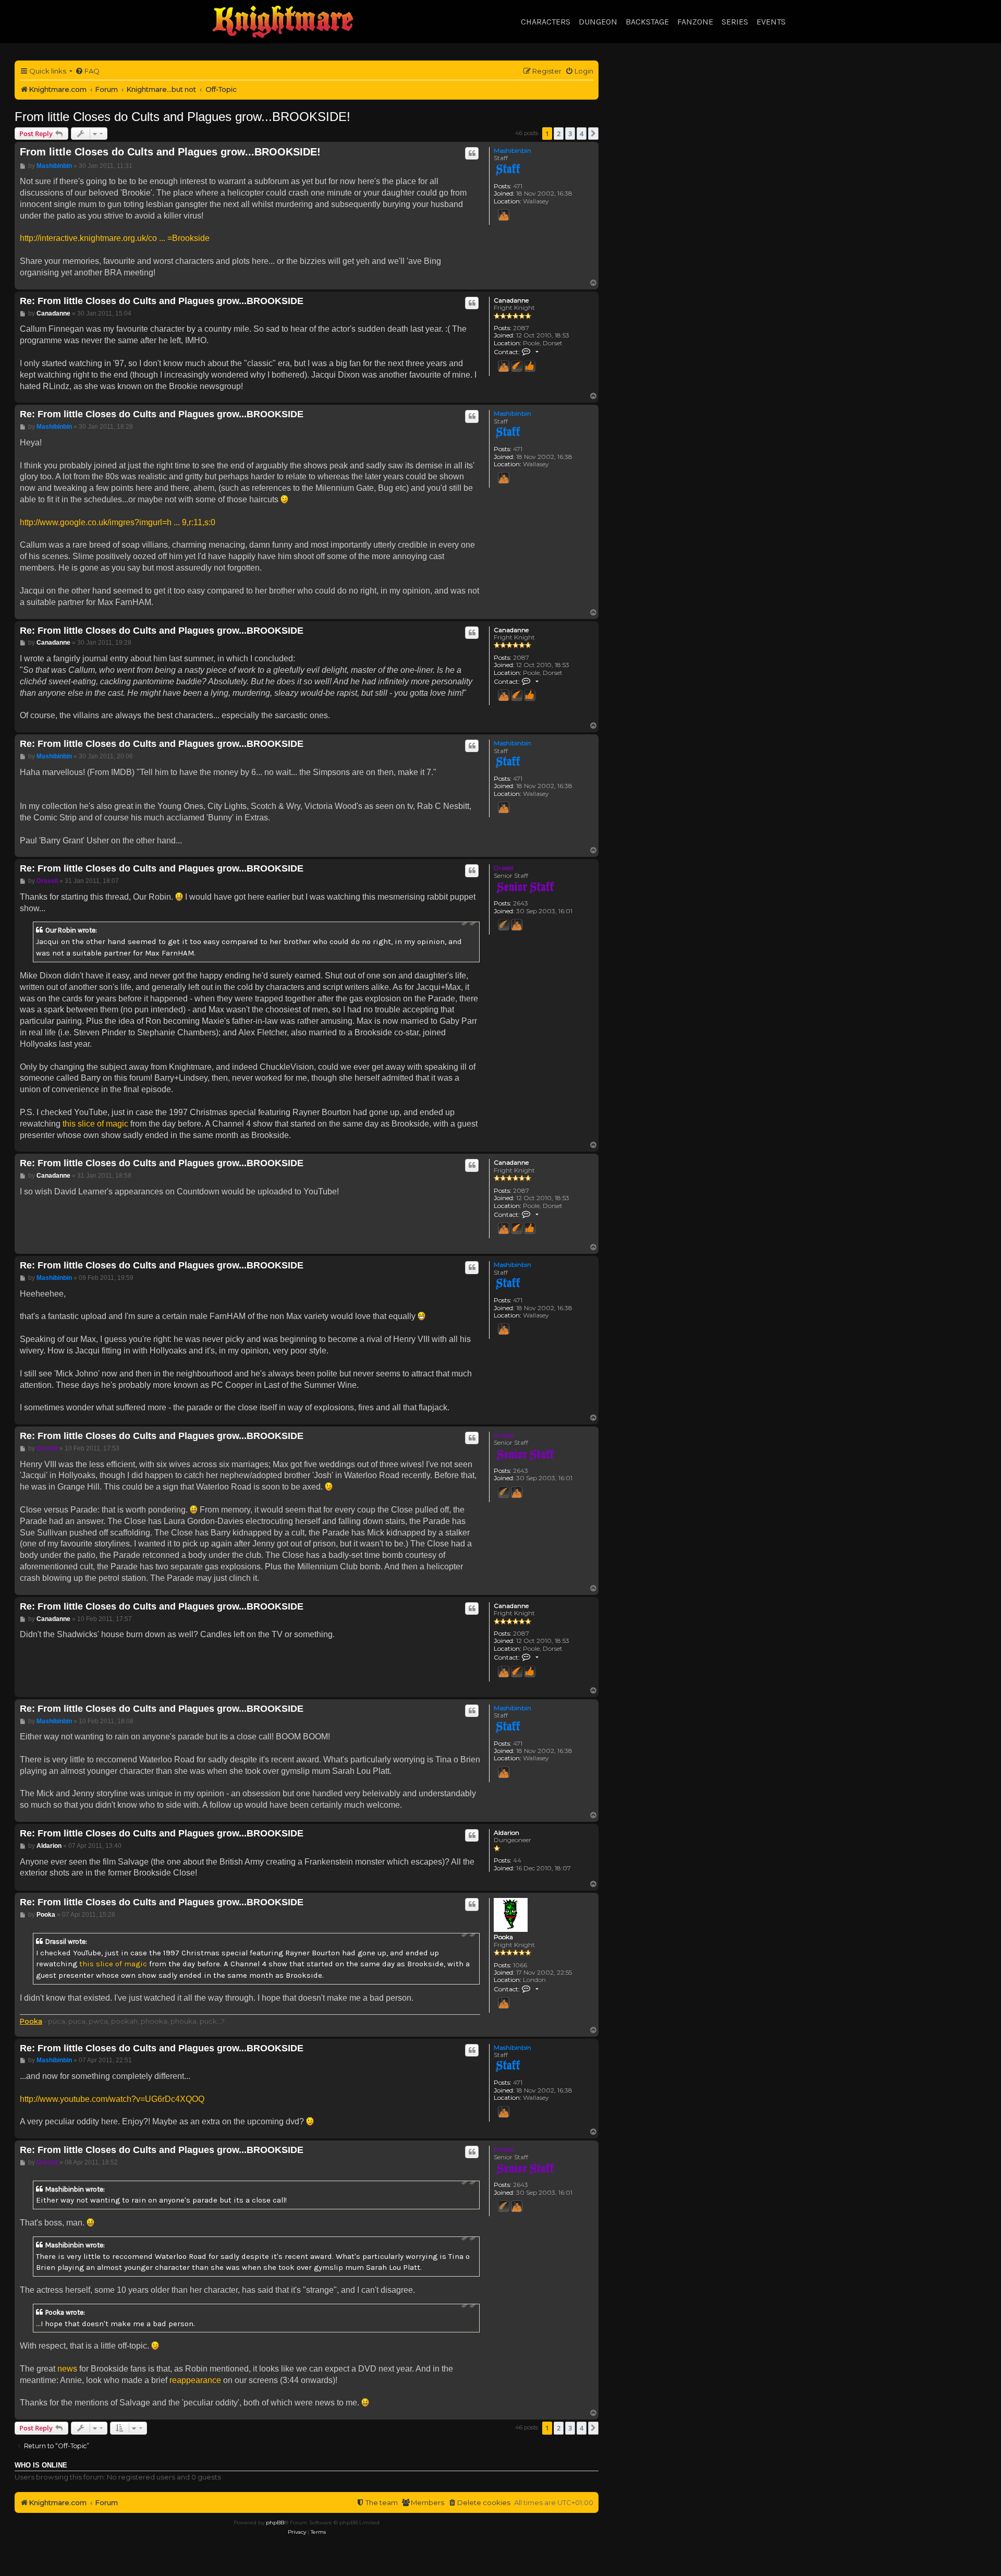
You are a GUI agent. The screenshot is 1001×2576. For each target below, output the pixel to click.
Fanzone (695, 22)
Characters (546, 22)
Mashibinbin (512, 150)
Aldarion (506, 1833)
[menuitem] (87, 71)
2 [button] (559, 134)
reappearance (195, 2380)
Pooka (503, 1937)
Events (771, 22)
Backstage (647, 22)
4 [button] (582, 134)
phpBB (275, 2523)
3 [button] (570, 134)
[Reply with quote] (472, 153)
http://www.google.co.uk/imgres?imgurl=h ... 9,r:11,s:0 (118, 522)
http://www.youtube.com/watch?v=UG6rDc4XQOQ (112, 2099)
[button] (593, 134)
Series (735, 22)
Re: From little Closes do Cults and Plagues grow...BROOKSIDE (162, 301)
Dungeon (598, 22)
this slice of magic (95, 1124)
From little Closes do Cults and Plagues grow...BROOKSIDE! (182, 117)
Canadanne (511, 300)
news (67, 2369)
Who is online (41, 2465)
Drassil (504, 868)
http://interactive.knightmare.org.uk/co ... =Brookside (115, 238)
